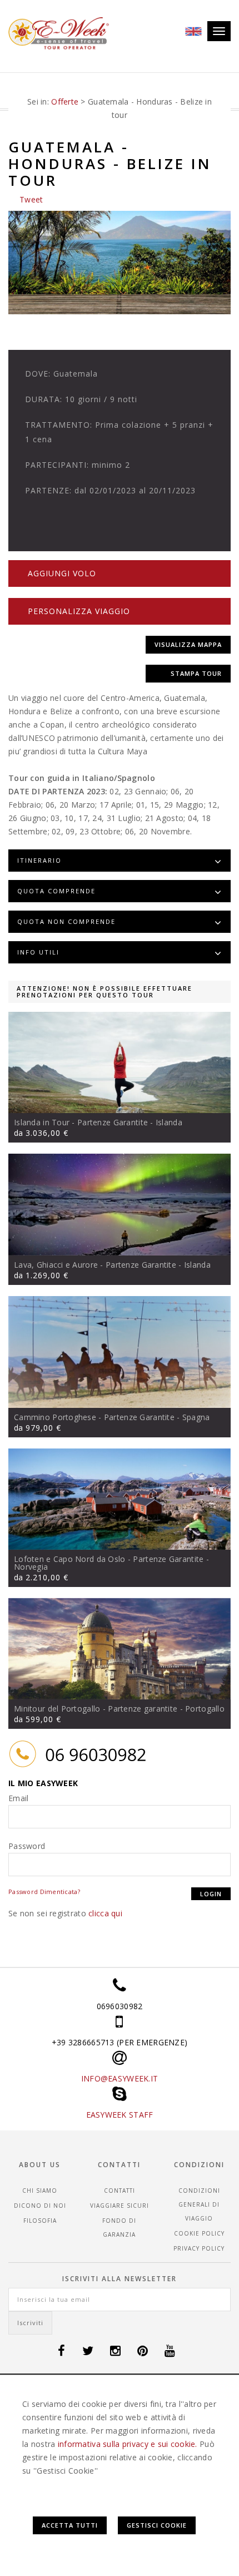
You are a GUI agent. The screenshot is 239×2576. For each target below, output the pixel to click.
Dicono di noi (40, 2206)
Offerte (65, 102)
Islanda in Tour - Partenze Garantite (81, 1122)
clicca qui (105, 1913)
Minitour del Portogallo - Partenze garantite (96, 1709)
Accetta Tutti (70, 2525)
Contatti (120, 2191)
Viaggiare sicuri (120, 2206)
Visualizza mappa (188, 644)
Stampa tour (196, 673)
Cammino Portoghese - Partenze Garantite (94, 1417)
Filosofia (40, 2221)
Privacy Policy (199, 2248)
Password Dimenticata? (44, 1892)
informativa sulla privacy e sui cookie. (128, 2444)
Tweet (31, 199)
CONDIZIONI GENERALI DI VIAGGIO (199, 2204)
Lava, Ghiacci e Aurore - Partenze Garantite (95, 1265)
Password (27, 1846)
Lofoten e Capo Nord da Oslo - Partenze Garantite (109, 1559)
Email (18, 1798)
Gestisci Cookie (157, 2525)
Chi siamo (40, 2191)
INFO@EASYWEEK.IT (120, 2078)
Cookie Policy (199, 2233)
